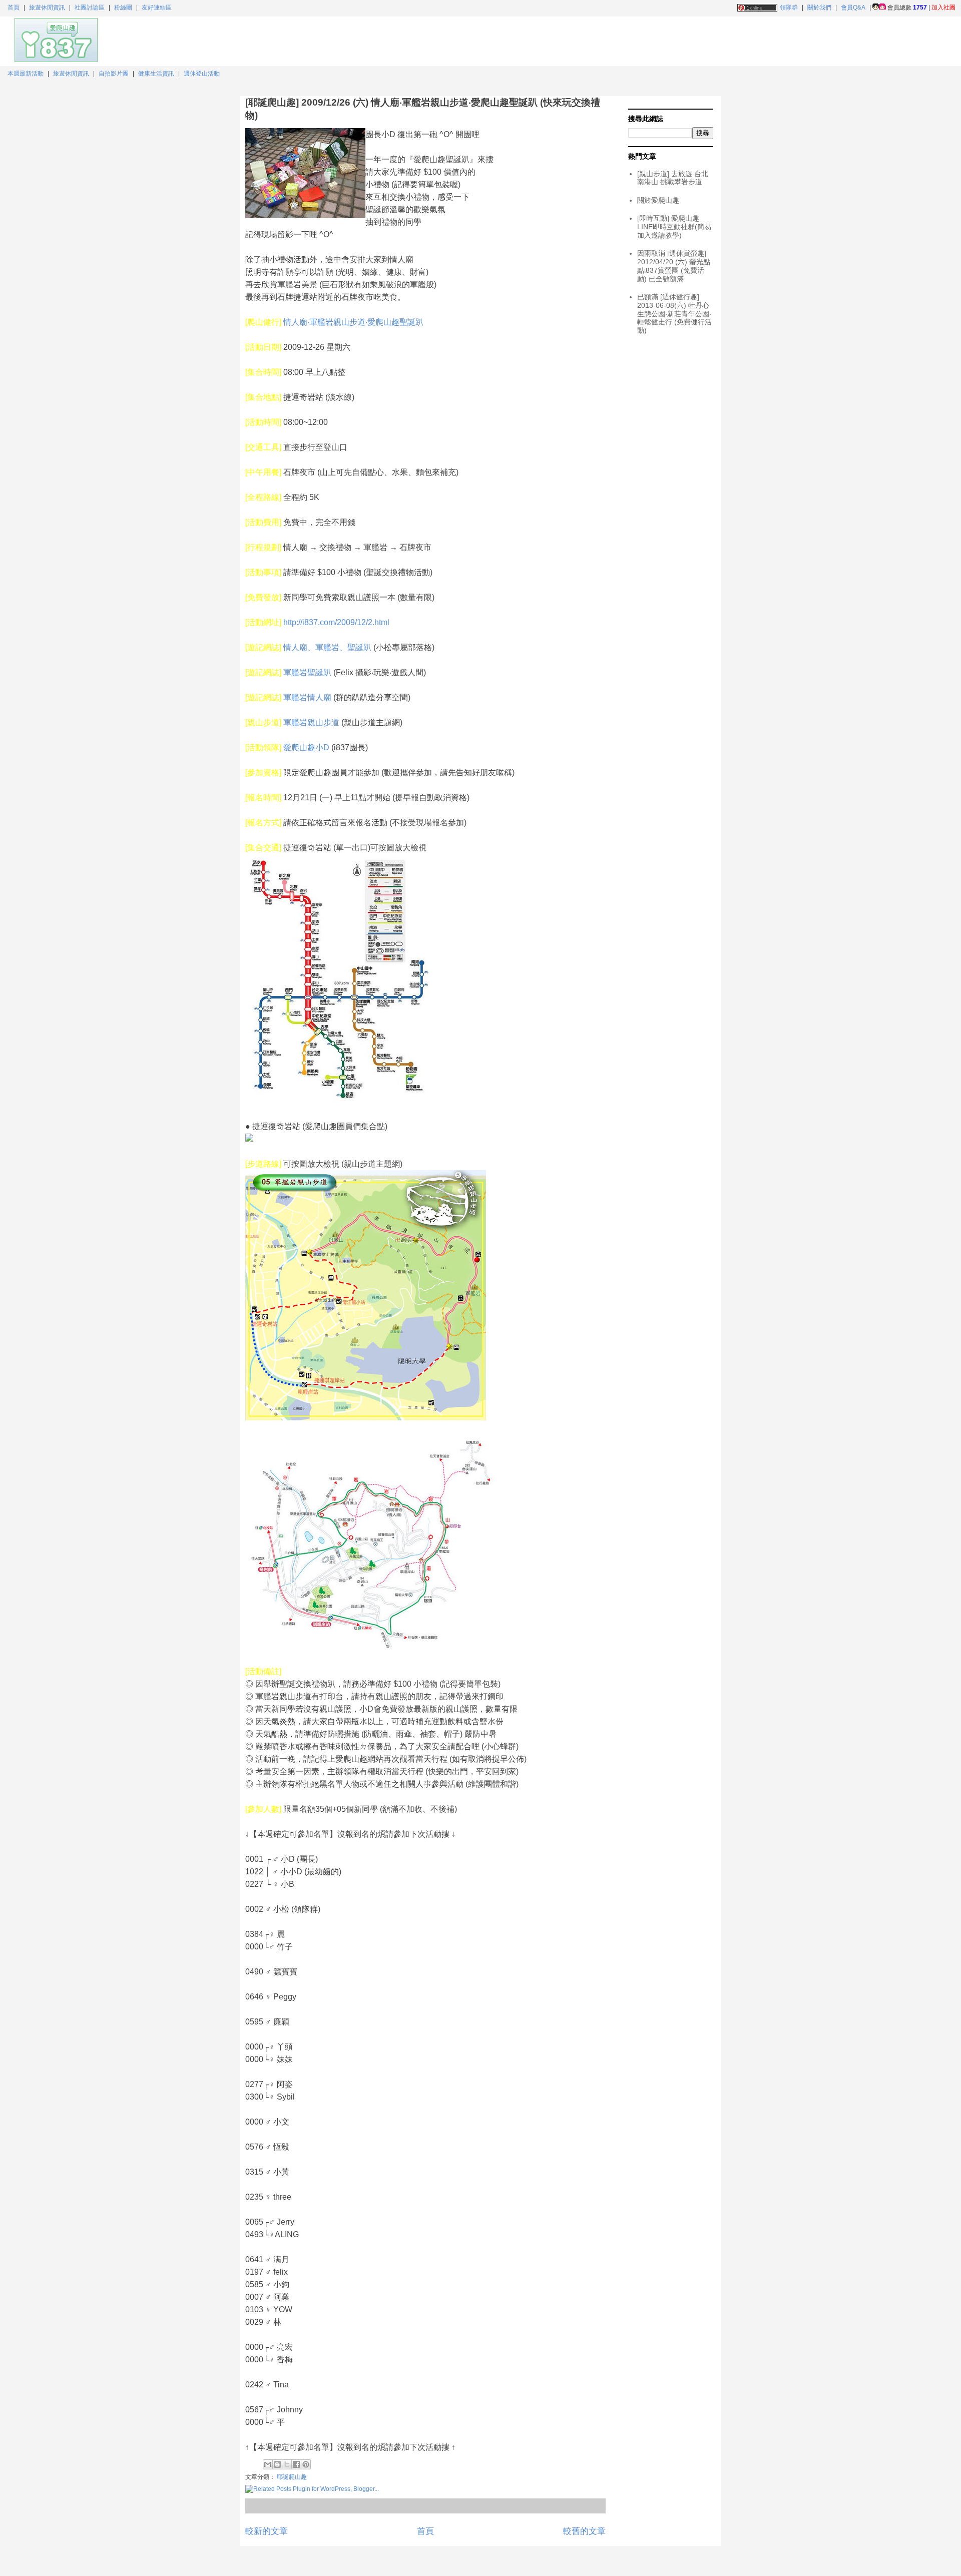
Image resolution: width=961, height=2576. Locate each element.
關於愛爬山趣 (658, 200)
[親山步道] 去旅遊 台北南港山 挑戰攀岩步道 (673, 178)
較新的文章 (267, 2531)
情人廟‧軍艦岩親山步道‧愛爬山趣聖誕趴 (353, 322)
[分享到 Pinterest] (306, 2464)
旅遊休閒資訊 (47, 8)
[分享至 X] (287, 2464)
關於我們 (819, 8)
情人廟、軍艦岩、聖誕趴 (327, 647)
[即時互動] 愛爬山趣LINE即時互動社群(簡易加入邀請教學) (674, 227)
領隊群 (789, 8)
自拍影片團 (114, 74)
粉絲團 (123, 8)
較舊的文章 (584, 2531)
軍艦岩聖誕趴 (307, 672)
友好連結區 (157, 8)
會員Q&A (853, 8)
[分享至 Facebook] (296, 2464)
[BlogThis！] (277, 2464)
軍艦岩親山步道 (311, 722)
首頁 (14, 8)
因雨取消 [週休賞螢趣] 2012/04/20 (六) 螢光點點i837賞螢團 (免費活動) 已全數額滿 (674, 266)
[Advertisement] (833, 40)
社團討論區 (90, 8)
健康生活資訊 (156, 74)
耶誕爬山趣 (292, 2477)
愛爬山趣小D (306, 747)
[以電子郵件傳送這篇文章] (268, 2464)
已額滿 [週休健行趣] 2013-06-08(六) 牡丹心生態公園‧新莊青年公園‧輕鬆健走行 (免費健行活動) (674, 314)
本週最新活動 (26, 74)
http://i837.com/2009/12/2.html (336, 622)
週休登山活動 (202, 74)
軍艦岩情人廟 (307, 697)
